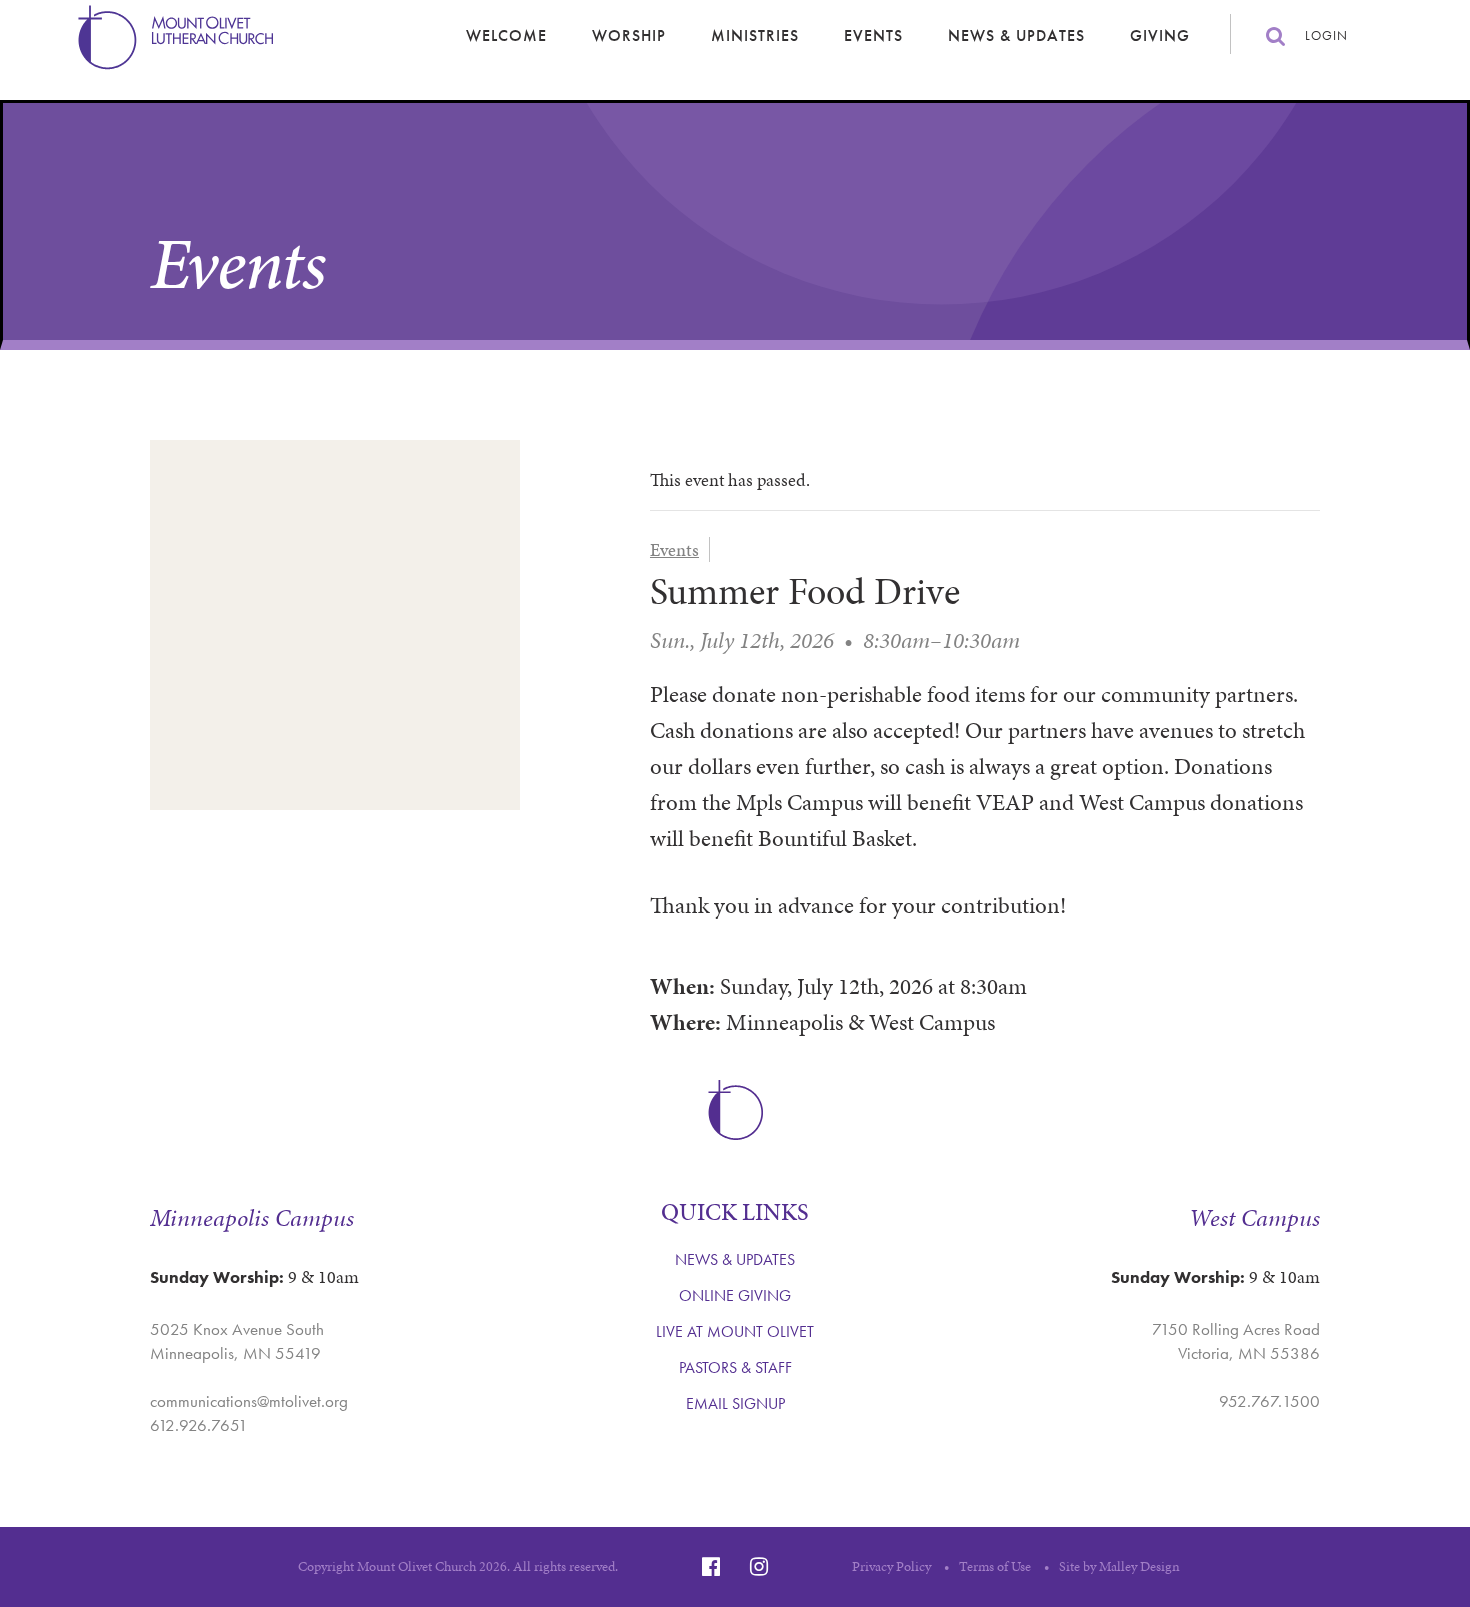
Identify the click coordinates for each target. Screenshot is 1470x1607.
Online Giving (735, 1295)
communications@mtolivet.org (249, 1401)
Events (873, 35)
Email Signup (735, 1403)
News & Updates (1016, 35)
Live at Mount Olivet (735, 1331)
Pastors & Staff (735, 1367)
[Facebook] (711, 1566)
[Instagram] (759, 1566)
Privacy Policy (891, 1566)
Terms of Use (995, 1566)
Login (1326, 35)
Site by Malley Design (1119, 1566)
